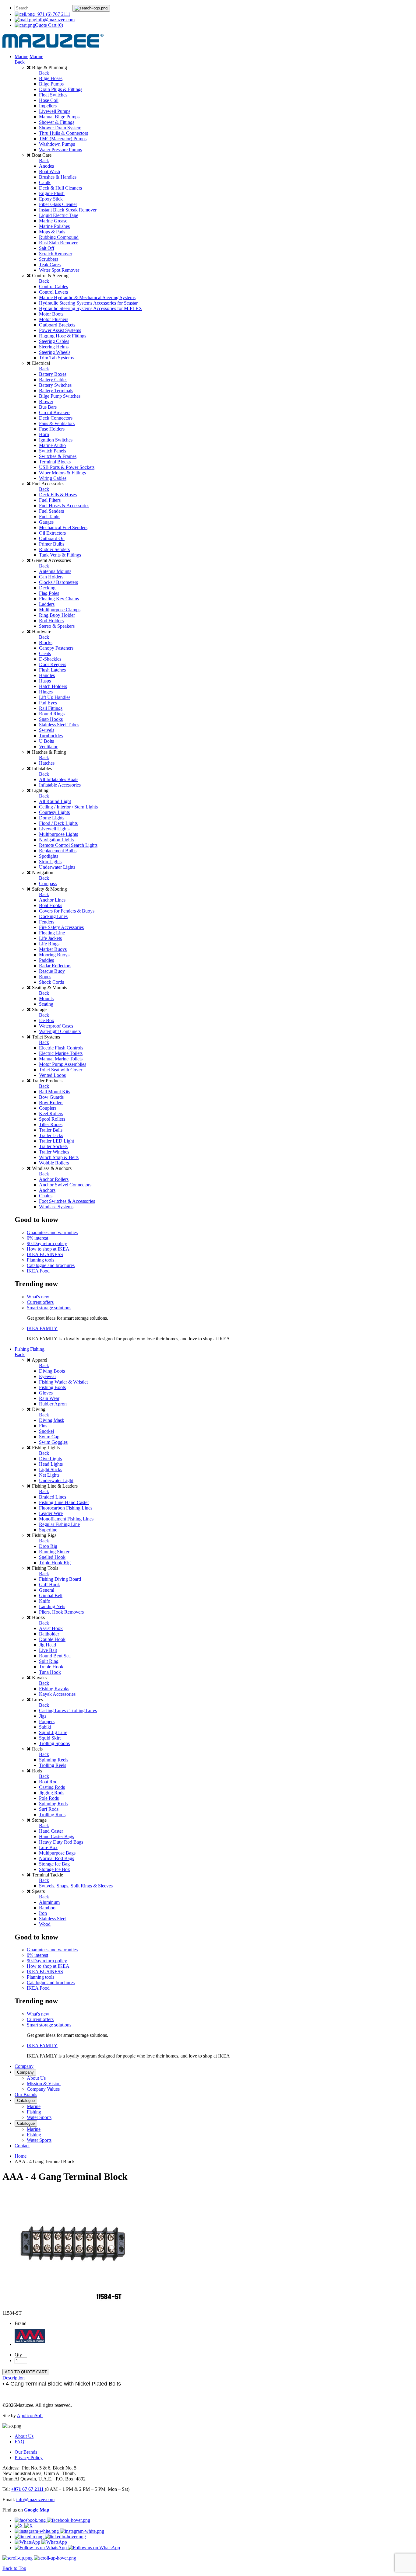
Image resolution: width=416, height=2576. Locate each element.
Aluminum (49, 1902)
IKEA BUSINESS (45, 1254)
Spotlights (49, 856)
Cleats (45, 653)
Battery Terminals (56, 391)
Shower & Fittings (57, 122)
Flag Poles (49, 593)
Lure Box (48, 1847)
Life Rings (49, 944)
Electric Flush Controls (61, 1048)
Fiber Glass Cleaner (58, 204)
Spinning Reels (54, 1760)
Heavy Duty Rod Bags (61, 1842)
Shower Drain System (60, 128)
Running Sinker (54, 1552)
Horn (44, 434)
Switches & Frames (58, 456)
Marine (21, 56)
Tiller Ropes (51, 1124)
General (47, 1590)
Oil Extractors (52, 533)
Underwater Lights (57, 867)
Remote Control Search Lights (68, 845)
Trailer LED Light (56, 1141)
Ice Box (47, 1020)
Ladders (47, 604)
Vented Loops (52, 1075)
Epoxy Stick (51, 199)
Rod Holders (51, 621)
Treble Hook (51, 1667)
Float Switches (53, 95)
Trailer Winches (54, 1152)
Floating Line (52, 933)
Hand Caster (51, 1831)
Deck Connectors (56, 418)
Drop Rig (48, 1546)
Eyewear (48, 1376)
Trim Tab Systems (56, 358)
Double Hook (52, 1639)
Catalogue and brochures (51, 1265)
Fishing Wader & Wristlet (63, 1382)
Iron (43, 1913)
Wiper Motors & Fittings (62, 473)
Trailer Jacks (51, 1135)
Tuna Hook (50, 1672)
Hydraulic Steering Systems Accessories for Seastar (88, 303)
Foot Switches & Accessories (67, 1201)
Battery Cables (53, 380)
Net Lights (49, 1475)
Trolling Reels (53, 1765)
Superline (48, 1530)
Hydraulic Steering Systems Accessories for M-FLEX (91, 308)
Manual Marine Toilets (61, 1059)
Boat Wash (49, 171)
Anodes (46, 166)
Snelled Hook (52, 1557)
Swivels (47, 730)
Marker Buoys (53, 949)
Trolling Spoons (54, 1743)
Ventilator (48, 747)
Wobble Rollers (54, 1163)
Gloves (46, 1393)
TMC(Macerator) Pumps (63, 139)
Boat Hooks (51, 905)
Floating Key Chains (59, 599)
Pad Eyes (48, 703)
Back (20, 62)
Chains (46, 1196)
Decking (47, 588)
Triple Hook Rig (55, 1563)
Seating (46, 1004)
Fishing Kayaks (54, 1689)
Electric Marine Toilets (61, 1053)
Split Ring (49, 1661)
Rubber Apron (53, 1404)
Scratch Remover (56, 254)
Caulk (45, 182)
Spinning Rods (53, 1804)
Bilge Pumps (51, 84)
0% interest (37, 1238)
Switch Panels (53, 451)
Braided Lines (53, 1497)
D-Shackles (50, 659)
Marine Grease (53, 221)
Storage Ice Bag (54, 1864)
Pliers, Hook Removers (61, 1612)
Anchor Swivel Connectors (65, 1185)
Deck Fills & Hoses (58, 495)
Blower (46, 401)
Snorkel (46, 1431)
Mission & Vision (44, 2084)
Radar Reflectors (55, 966)
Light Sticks (51, 1470)
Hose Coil (49, 100)
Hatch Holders (53, 686)
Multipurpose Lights (58, 834)
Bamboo (47, 1908)
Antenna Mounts (55, 571)
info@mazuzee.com (55, 20)
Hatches (47, 763)
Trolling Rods (52, 1815)
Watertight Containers (60, 1031)
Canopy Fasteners (56, 648)
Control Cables (53, 286)
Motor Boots (51, 314)
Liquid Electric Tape (59, 215)
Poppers (47, 1721)
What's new (38, 1297)
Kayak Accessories (57, 1694)
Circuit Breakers (55, 412)
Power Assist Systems (60, 330)
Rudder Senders (54, 549)
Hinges (46, 692)
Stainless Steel (53, 1919)
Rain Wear (49, 1398)
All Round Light (55, 801)
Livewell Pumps (55, 111)
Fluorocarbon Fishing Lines (66, 1508)
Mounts (46, 998)
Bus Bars (48, 407)
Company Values (43, 2089)
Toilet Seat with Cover (61, 1070)
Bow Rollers (51, 1103)
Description (14, 2378)
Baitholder (49, 1634)
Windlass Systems (56, 1207)
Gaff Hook (49, 1585)
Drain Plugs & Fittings (61, 89)
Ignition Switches (56, 440)
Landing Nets (52, 1606)
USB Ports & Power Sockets (67, 467)
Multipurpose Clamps (60, 610)
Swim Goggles (53, 1442)
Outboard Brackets (57, 325)
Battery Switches (55, 385)
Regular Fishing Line (59, 1524)
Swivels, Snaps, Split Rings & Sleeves (76, 1886)
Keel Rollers (51, 1113)
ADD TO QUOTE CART (26, 2372)
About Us (36, 2078)
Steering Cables (54, 341)
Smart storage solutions (49, 1308)
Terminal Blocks (55, 462)
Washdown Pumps (57, 144)
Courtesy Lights (54, 812)
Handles (47, 675)
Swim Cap (49, 1437)
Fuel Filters (50, 500)
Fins (43, 1426)
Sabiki (45, 1727)
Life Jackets (50, 938)
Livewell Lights (54, 829)
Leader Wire (51, 1513)
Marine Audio (52, 445)
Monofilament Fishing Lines (66, 1519)
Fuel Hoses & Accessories (64, 506)
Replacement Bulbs (58, 851)
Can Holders (51, 577)
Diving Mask (52, 1420)
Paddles (46, 960)
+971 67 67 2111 (28, 2489)
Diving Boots (52, 1371)
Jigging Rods (52, 1793)
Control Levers (53, 292)
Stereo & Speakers (57, 626)
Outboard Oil (52, 538)
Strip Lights (50, 862)
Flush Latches (52, 670)
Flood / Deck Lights (58, 823)
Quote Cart (49, 25)
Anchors (47, 1190)
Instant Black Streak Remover (68, 210)
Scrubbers (49, 259)
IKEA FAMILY (42, 1328)
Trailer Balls (51, 1130)
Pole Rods (49, 1798)
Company (24, 2066)
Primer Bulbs (52, 544)
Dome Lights (52, 818)
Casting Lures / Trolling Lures (68, 1710)
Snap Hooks (51, 719)
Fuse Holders (52, 429)
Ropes (45, 977)
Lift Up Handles (55, 697)
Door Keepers (53, 664)
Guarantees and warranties (52, 1232)
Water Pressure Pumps (60, 150)
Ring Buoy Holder (57, 615)
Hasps (45, 681)
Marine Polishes (54, 226)
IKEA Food (38, 1271)
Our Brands (26, 2094)
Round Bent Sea (55, 1656)
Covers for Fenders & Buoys (67, 911)
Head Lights (51, 1464)
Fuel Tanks (50, 517)
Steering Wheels (55, 352)
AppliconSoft (30, 2415)
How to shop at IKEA (48, 1249)
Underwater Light (56, 1480)
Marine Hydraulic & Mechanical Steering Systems (87, 297)
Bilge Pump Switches (60, 396)
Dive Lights (50, 1459)
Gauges (46, 522)
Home (21, 2156)
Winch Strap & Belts (59, 1157)
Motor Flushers (54, 319)
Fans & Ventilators (57, 423)
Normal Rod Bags (56, 1858)
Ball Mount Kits (55, 1092)
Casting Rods (52, 1787)
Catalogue (26, 2101)
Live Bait (48, 1650)
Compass (48, 883)
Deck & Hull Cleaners (60, 188)
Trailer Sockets (53, 1146)
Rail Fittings (51, 708)
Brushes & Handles (58, 177)
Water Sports (39, 2117)
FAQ (19, 2442)
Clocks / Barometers (58, 582)
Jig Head (48, 1645)
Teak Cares (50, 265)
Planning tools (41, 1260)
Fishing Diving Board (60, 1579)
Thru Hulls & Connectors (63, 133)
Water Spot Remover (59, 270)
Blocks (46, 642)
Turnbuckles (51, 736)
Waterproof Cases (56, 1026)
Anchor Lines (52, 900)
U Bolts (46, 741)
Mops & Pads (52, 232)
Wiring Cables (53, 478)
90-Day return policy (47, 1243)
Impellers (48, 106)
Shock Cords (51, 982)
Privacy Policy (29, 2457)
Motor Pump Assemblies (63, 1064)
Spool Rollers (52, 1119)
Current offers (40, 1302)
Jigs (43, 1716)
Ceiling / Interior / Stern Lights (68, 807)
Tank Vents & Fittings (60, 555)
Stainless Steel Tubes (59, 725)
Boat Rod (48, 1782)
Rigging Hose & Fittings (63, 336)
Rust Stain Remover (58, 243)
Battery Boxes (53, 374)
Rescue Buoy (52, 971)
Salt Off (47, 248)
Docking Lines (53, 916)
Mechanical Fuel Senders (63, 527)
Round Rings (52, 714)
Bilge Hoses (51, 78)
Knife (44, 1601)
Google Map (37, 2510)
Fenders (47, 922)
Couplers (48, 1108)
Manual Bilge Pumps (59, 117)
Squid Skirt (50, 1738)
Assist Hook (51, 1628)
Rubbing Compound (59, 237)
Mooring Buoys (54, 955)
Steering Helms (54, 347)
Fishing (22, 1349)
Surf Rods (49, 1809)
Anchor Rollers (54, 1179)
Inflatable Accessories (60, 785)
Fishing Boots (52, 1387)
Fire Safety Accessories (61, 927)
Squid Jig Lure (53, 1732)
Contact (22, 2146)
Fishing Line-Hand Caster (64, 1502)
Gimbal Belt (51, 1595)
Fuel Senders (51, 511)
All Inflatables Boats (59, 779)
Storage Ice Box (55, 1869)
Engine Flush (52, 193)
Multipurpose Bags (57, 1853)
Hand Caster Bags (56, 1836)
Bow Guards (51, 1097)
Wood (45, 1924)
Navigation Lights (56, 840)
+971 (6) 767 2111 (53, 14)
